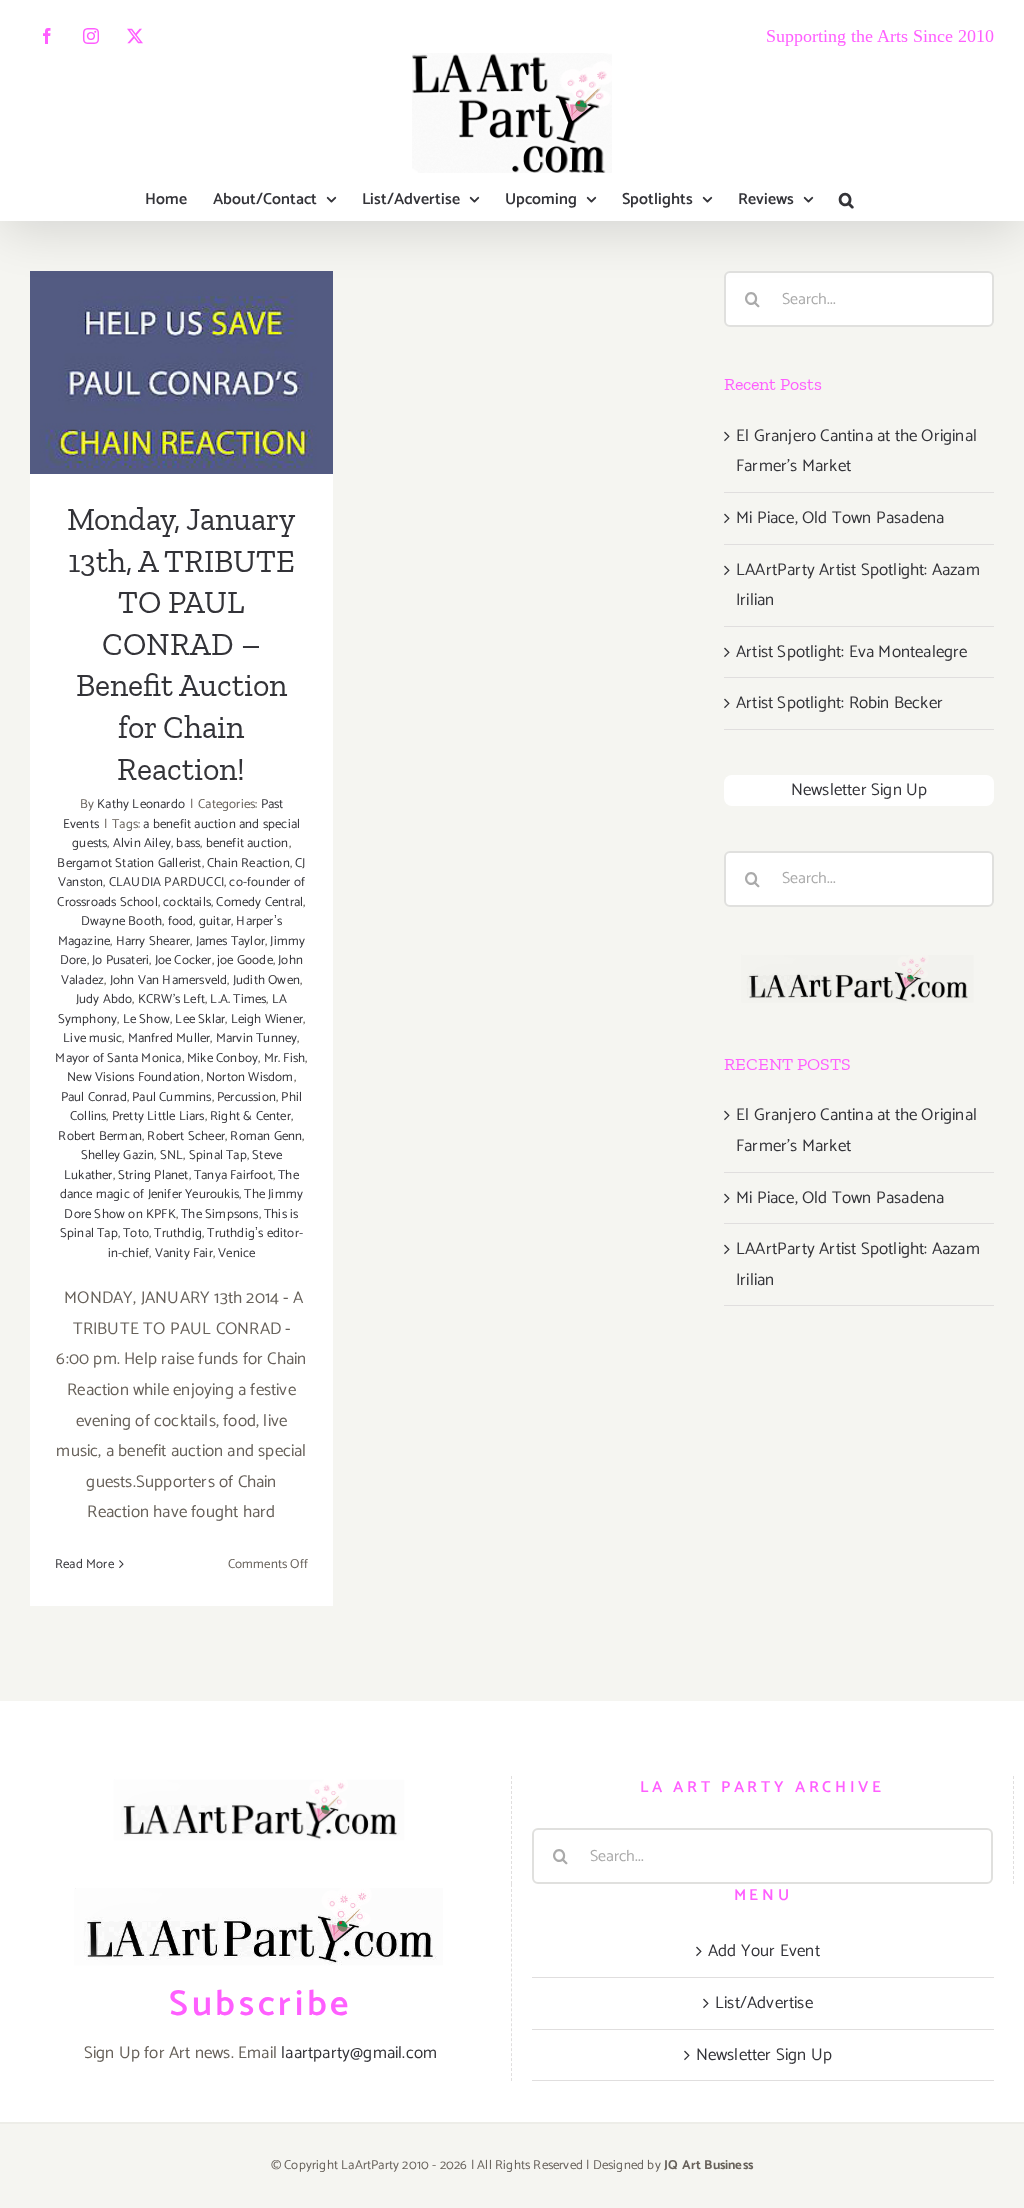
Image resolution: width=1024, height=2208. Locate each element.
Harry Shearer (153, 941)
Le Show (146, 1019)
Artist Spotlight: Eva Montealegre (852, 652)
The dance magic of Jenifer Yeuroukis (179, 1185)
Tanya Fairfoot (233, 1175)
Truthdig (178, 1233)
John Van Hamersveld (169, 980)
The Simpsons (219, 1214)
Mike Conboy (222, 1058)
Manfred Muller (169, 1038)
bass (188, 843)
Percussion (246, 1097)
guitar (215, 921)
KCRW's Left (171, 999)
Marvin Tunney (257, 1038)
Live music (92, 1038)
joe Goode (245, 960)
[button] (846, 200)
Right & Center (250, 1116)
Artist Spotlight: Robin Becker (839, 703)
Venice (236, 1253)
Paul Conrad (94, 1097)
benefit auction (247, 843)
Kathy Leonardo (141, 804)
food (181, 921)
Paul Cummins (171, 1097)
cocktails (187, 902)
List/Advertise (764, 2003)
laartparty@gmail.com (359, 2053)
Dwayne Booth (121, 921)
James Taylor (230, 941)
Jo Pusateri (120, 960)
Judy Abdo (104, 999)
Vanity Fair (184, 1253)
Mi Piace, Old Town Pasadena (840, 518)
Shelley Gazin (118, 1155)
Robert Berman (100, 1136)
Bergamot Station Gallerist (129, 863)
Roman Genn (266, 1136)
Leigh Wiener (267, 1019)
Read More (84, 1564)
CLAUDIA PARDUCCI (166, 882)
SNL (172, 1155)
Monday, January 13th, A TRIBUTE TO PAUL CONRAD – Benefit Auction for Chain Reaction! (181, 271)
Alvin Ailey (142, 843)
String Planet (153, 1175)
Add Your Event (764, 1951)
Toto (136, 1233)
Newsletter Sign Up (859, 790)
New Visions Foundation (133, 1077)
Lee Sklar (200, 1019)
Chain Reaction (248, 863)
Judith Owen (266, 980)
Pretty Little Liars (158, 1116)
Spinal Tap (218, 1155)
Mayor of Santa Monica (118, 1058)
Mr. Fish (285, 1058)
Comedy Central (259, 902)
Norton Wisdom (250, 1077)
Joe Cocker (183, 960)
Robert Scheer (186, 1136)
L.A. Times (238, 999)
